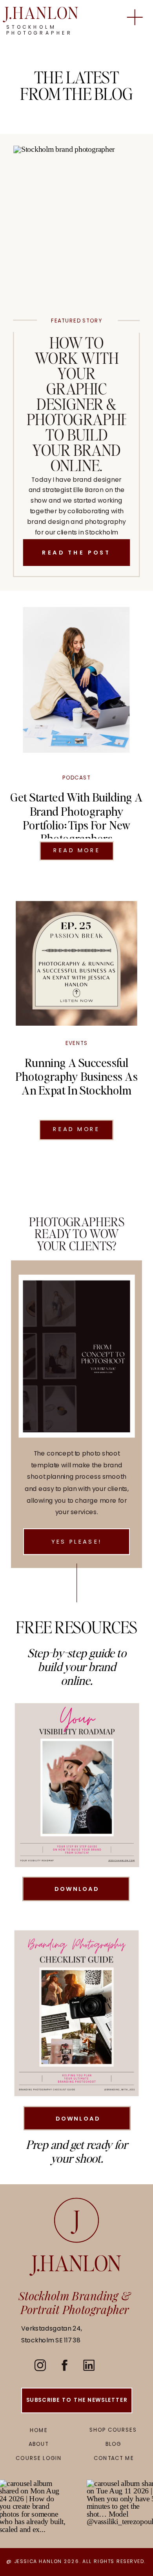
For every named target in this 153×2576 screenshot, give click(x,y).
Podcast (76, 778)
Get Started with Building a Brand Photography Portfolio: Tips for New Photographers (76, 817)
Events (77, 1043)
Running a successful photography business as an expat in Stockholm (76, 1076)
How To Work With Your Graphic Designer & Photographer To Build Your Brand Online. (83, 404)
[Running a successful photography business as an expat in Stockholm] (76, 963)
